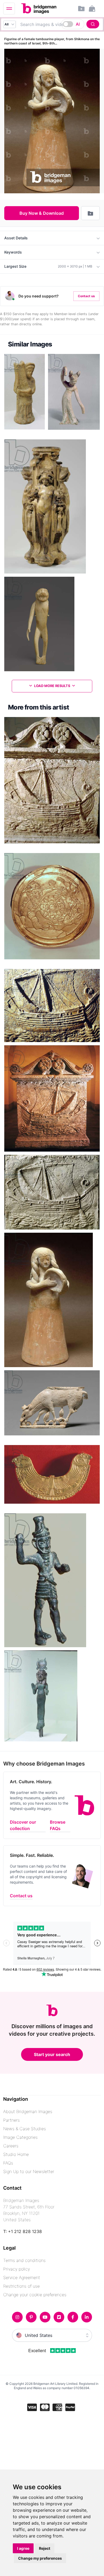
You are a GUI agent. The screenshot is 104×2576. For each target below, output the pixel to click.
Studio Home (16, 2154)
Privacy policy (17, 2269)
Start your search (52, 2054)
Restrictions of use (21, 2286)
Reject (45, 2548)
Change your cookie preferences (35, 2295)
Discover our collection (23, 1825)
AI (78, 24)
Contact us (86, 296)
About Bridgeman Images (28, 2111)
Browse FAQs (58, 1825)
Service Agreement (22, 2277)
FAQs (8, 2163)
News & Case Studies (25, 2129)
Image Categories (20, 2137)
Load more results (52, 686)
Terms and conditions (24, 2260)
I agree (23, 2548)
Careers (11, 2146)
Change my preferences (40, 2558)
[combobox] (58, 24)
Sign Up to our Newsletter (29, 2171)
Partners (11, 2120)
